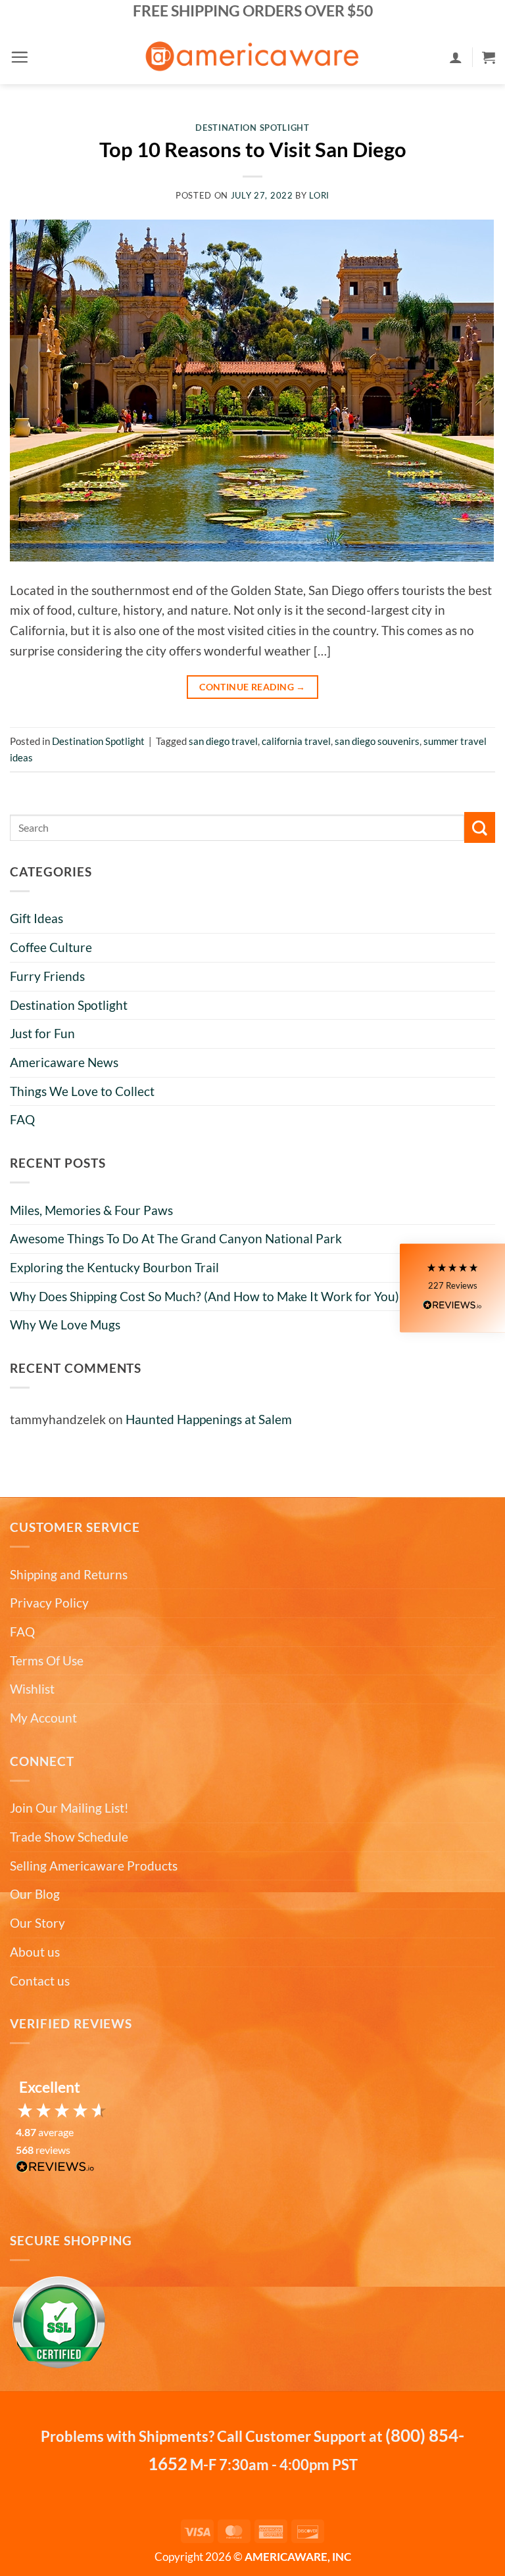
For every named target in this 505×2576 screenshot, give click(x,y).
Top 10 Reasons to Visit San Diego (253, 150)
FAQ (22, 1119)
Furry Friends (47, 976)
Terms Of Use (47, 1660)
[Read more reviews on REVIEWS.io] (55, 2170)
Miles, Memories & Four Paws (91, 1210)
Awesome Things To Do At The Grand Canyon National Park (176, 1238)
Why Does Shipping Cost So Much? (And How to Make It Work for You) (204, 1296)
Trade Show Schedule (69, 1837)
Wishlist (32, 1689)
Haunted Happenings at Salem (209, 1419)
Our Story (37, 1923)
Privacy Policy (49, 1603)
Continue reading (252, 687)
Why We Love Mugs (65, 1324)
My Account (43, 1718)
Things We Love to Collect (82, 1091)
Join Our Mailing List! (69, 1808)
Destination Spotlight (69, 1005)
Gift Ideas (36, 918)
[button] (19, 57)
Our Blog (35, 1894)
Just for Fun (42, 1033)
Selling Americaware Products (94, 1866)
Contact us (40, 1981)
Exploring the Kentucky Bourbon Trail (114, 1267)
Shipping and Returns (69, 1574)
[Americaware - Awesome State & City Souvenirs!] (253, 57)
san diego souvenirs (377, 741)
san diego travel (223, 741)
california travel (296, 741)
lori (319, 195)
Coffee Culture (51, 947)
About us (35, 1952)
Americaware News (64, 1062)
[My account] (456, 57)
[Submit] (480, 827)
